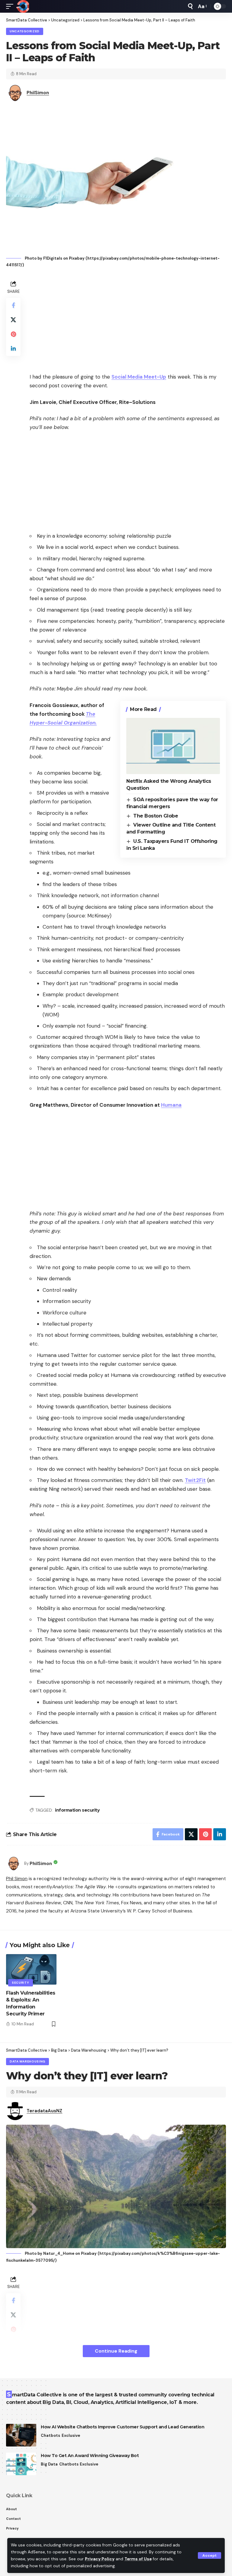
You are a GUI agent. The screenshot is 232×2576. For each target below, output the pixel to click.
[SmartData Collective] (23, 6)
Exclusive (71, 2435)
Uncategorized (25, 31)
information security (77, 1810)
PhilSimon (38, 93)
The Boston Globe (156, 816)
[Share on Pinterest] (13, 334)
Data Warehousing (27, 2061)
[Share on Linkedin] (13, 349)
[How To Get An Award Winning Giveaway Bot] (21, 2464)
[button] (209, 2555)
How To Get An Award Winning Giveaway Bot (90, 2456)
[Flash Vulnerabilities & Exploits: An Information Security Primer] (31, 1969)
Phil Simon (17, 1878)
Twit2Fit (195, 1480)
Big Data (49, 2464)
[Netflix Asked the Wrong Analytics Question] (173, 746)
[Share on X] (13, 320)
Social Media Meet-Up (139, 377)
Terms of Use (138, 2559)
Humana (171, 1105)
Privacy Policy (100, 2559)
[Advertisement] (128, 321)
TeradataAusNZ (44, 2111)
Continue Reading (116, 2351)
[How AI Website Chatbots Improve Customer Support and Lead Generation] (21, 2435)
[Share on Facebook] (13, 305)
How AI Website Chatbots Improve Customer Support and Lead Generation (122, 2427)
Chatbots (50, 2435)
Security (21, 1983)
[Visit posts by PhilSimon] (14, 1864)
